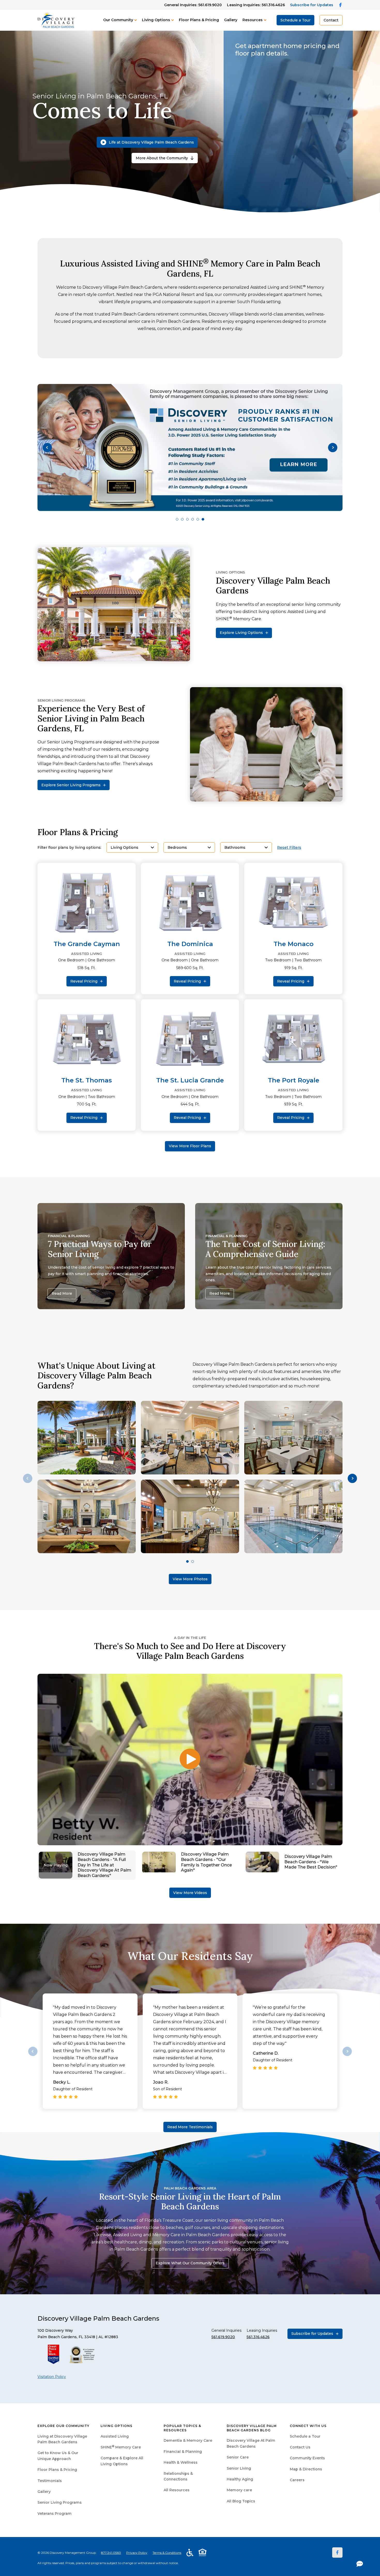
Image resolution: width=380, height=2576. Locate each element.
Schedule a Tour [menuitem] (305, 2436)
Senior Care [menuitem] (238, 2457)
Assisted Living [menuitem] (115, 2436)
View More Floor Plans (190, 1146)
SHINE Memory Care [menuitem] (121, 2447)
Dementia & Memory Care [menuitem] (188, 2440)
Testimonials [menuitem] (50, 2481)
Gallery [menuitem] (44, 2492)
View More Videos (190, 1893)
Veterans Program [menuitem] (55, 2514)
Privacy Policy (137, 2553)
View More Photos (190, 1579)
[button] (47, 447)
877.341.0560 (111, 2553)
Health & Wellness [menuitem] (181, 2462)
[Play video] (190, 1760)
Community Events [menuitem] (307, 2458)
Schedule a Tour (295, 20)
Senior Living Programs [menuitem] (60, 2502)
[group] (190, 447)
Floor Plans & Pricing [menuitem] (57, 2470)
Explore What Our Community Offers (190, 2263)
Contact (331, 20)
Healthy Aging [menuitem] (240, 2479)
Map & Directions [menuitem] (306, 2469)
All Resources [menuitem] (177, 2490)
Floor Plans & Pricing (199, 20)
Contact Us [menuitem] (300, 2447)
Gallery (231, 20)
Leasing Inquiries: (256, 5)
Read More (62, 1293)
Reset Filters (289, 848)
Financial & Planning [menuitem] (183, 2452)
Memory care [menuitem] (239, 2490)
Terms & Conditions (167, 2553)
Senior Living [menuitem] (239, 2468)
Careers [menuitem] (297, 2480)
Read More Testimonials (190, 2127)
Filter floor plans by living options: (69, 848)
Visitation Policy (52, 2377)
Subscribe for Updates (312, 5)
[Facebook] (337, 2553)
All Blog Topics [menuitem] (241, 2501)
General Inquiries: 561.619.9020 (193, 5)
